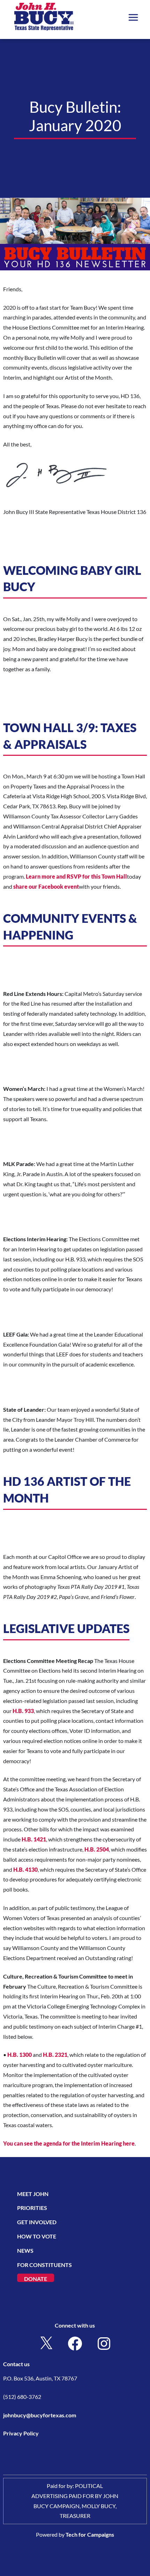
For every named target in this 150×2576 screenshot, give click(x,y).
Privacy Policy (21, 2433)
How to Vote (37, 2236)
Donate (36, 2279)
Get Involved (37, 2222)
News (25, 2250)
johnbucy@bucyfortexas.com (40, 2415)
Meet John (33, 2194)
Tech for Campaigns (90, 2534)
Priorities (32, 2208)
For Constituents (44, 2265)
